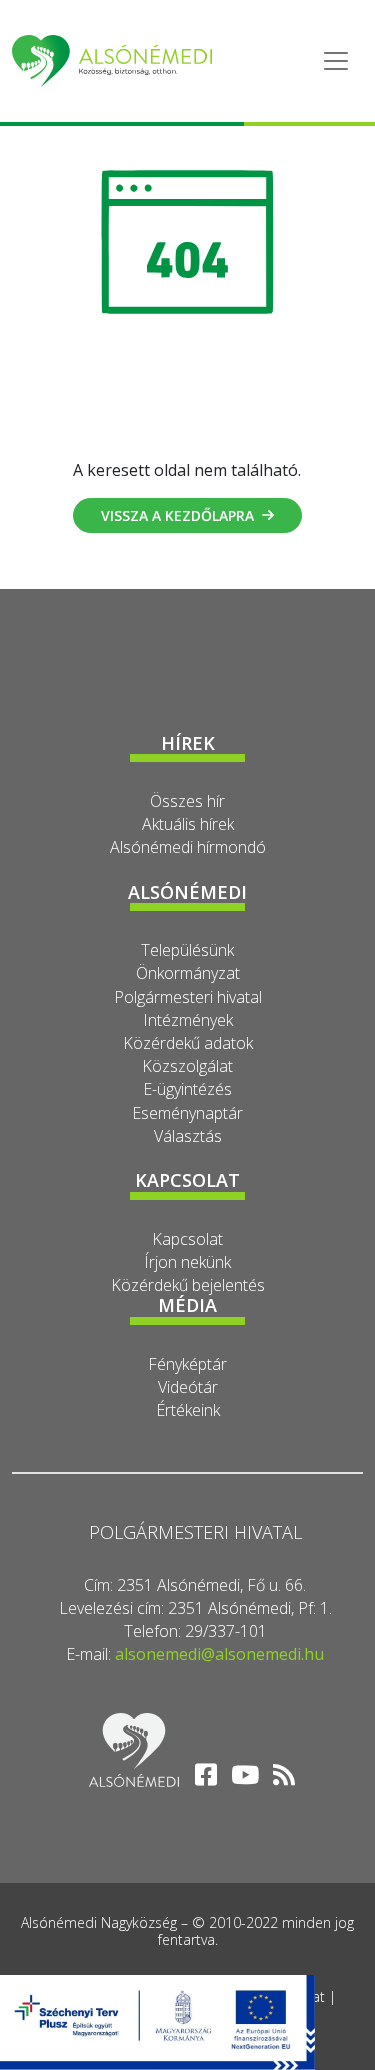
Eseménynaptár (187, 1113)
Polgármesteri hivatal (188, 997)
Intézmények (188, 1020)
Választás (188, 1136)
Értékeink (188, 1410)
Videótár (188, 1387)
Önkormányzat (188, 973)
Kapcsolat (187, 1239)
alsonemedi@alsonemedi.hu (219, 1654)
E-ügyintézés (187, 1089)
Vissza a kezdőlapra (177, 515)
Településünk (187, 950)
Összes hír (187, 801)
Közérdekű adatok (188, 1043)
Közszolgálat (187, 1066)
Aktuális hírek (188, 824)
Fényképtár (187, 1364)
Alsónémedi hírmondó (188, 847)
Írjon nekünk (187, 1262)
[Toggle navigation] (336, 61)
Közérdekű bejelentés (188, 1285)
